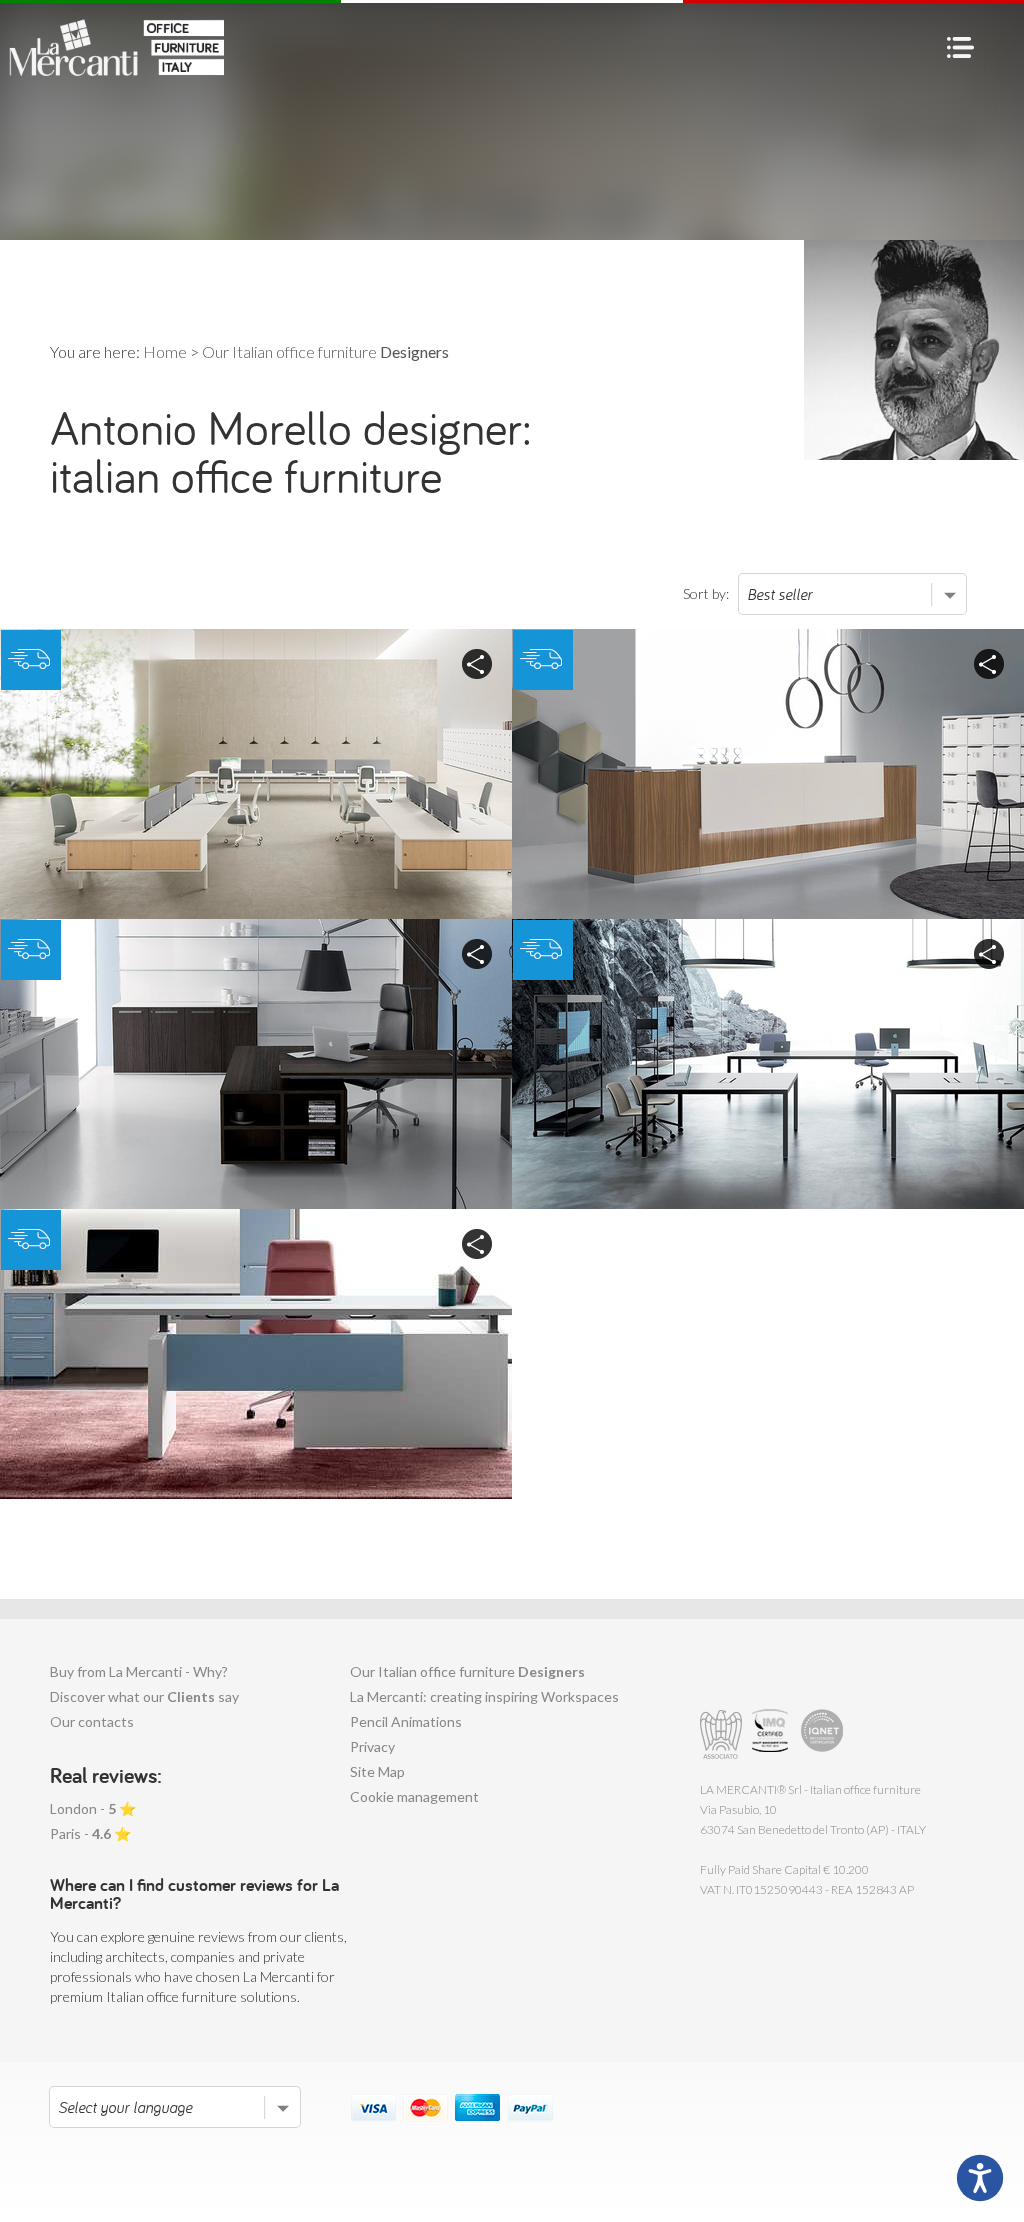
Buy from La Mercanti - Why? (139, 1671)
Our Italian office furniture (467, 1671)
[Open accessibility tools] (980, 2178)
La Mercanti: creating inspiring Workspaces (484, 1696)
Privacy (372, 1746)
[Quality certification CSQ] (772, 1734)
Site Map (377, 1771)
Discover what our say (144, 1696)
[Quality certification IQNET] (822, 1734)
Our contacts (92, 1721)
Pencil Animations (406, 1721)
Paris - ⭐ (90, 1833)
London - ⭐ (93, 1808)
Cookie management (414, 1796)
